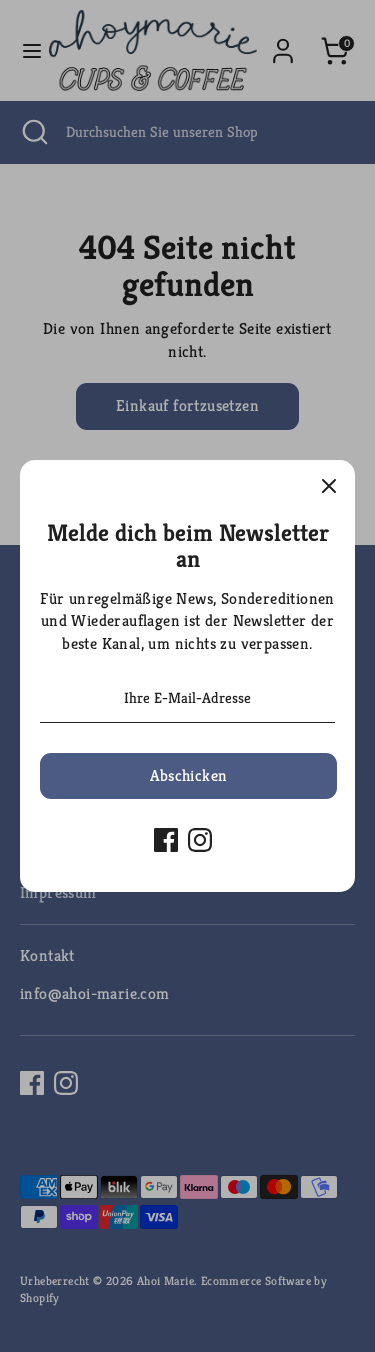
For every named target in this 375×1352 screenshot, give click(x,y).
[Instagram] (200, 840)
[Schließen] (329, 486)
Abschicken (189, 775)
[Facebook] (166, 840)
